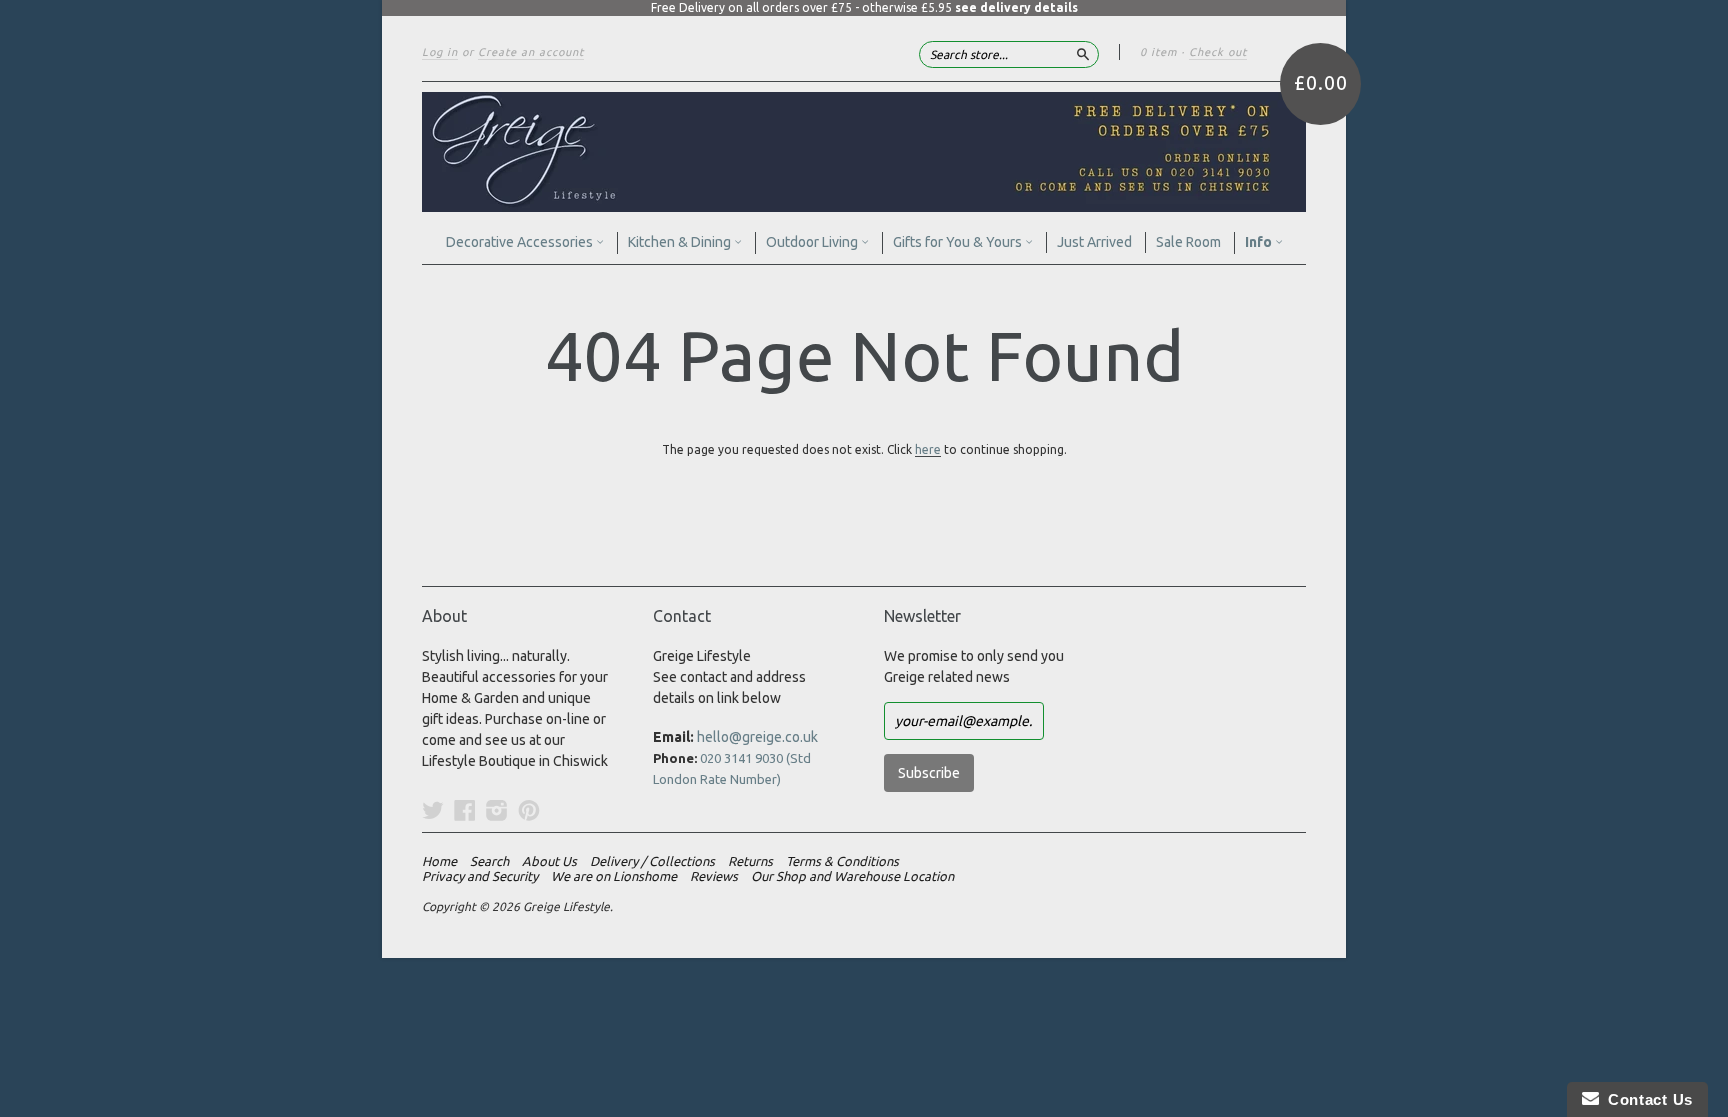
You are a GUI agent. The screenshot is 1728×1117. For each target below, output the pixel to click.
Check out (1218, 52)
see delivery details (1016, 7)
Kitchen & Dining (681, 242)
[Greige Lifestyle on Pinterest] (529, 810)
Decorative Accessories (521, 242)
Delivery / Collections (652, 861)
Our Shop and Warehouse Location (852, 876)
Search (489, 861)
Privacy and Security (480, 876)
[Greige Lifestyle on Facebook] (465, 810)
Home (439, 861)
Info (1260, 242)
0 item (1158, 52)
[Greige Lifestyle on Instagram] (497, 810)
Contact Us (1646, 1099)
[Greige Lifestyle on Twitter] (433, 810)
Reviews (714, 876)
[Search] (1083, 54)
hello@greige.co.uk (757, 737)
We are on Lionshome (614, 876)
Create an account (531, 52)
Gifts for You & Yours (959, 242)
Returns (750, 861)
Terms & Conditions (842, 861)
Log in (440, 52)
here (928, 449)
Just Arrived (1094, 242)
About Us (549, 861)
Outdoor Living (813, 242)
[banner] (864, 152)
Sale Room (1188, 242)
